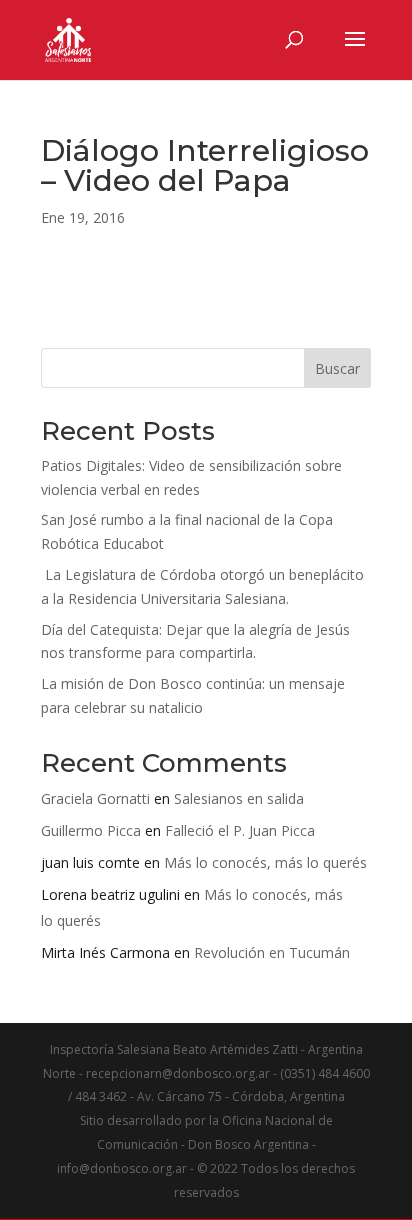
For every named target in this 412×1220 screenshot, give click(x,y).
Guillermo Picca (91, 830)
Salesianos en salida (239, 798)
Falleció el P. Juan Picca (240, 830)
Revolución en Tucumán (272, 952)
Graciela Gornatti (95, 798)
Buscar (337, 368)
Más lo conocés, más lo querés (265, 862)
